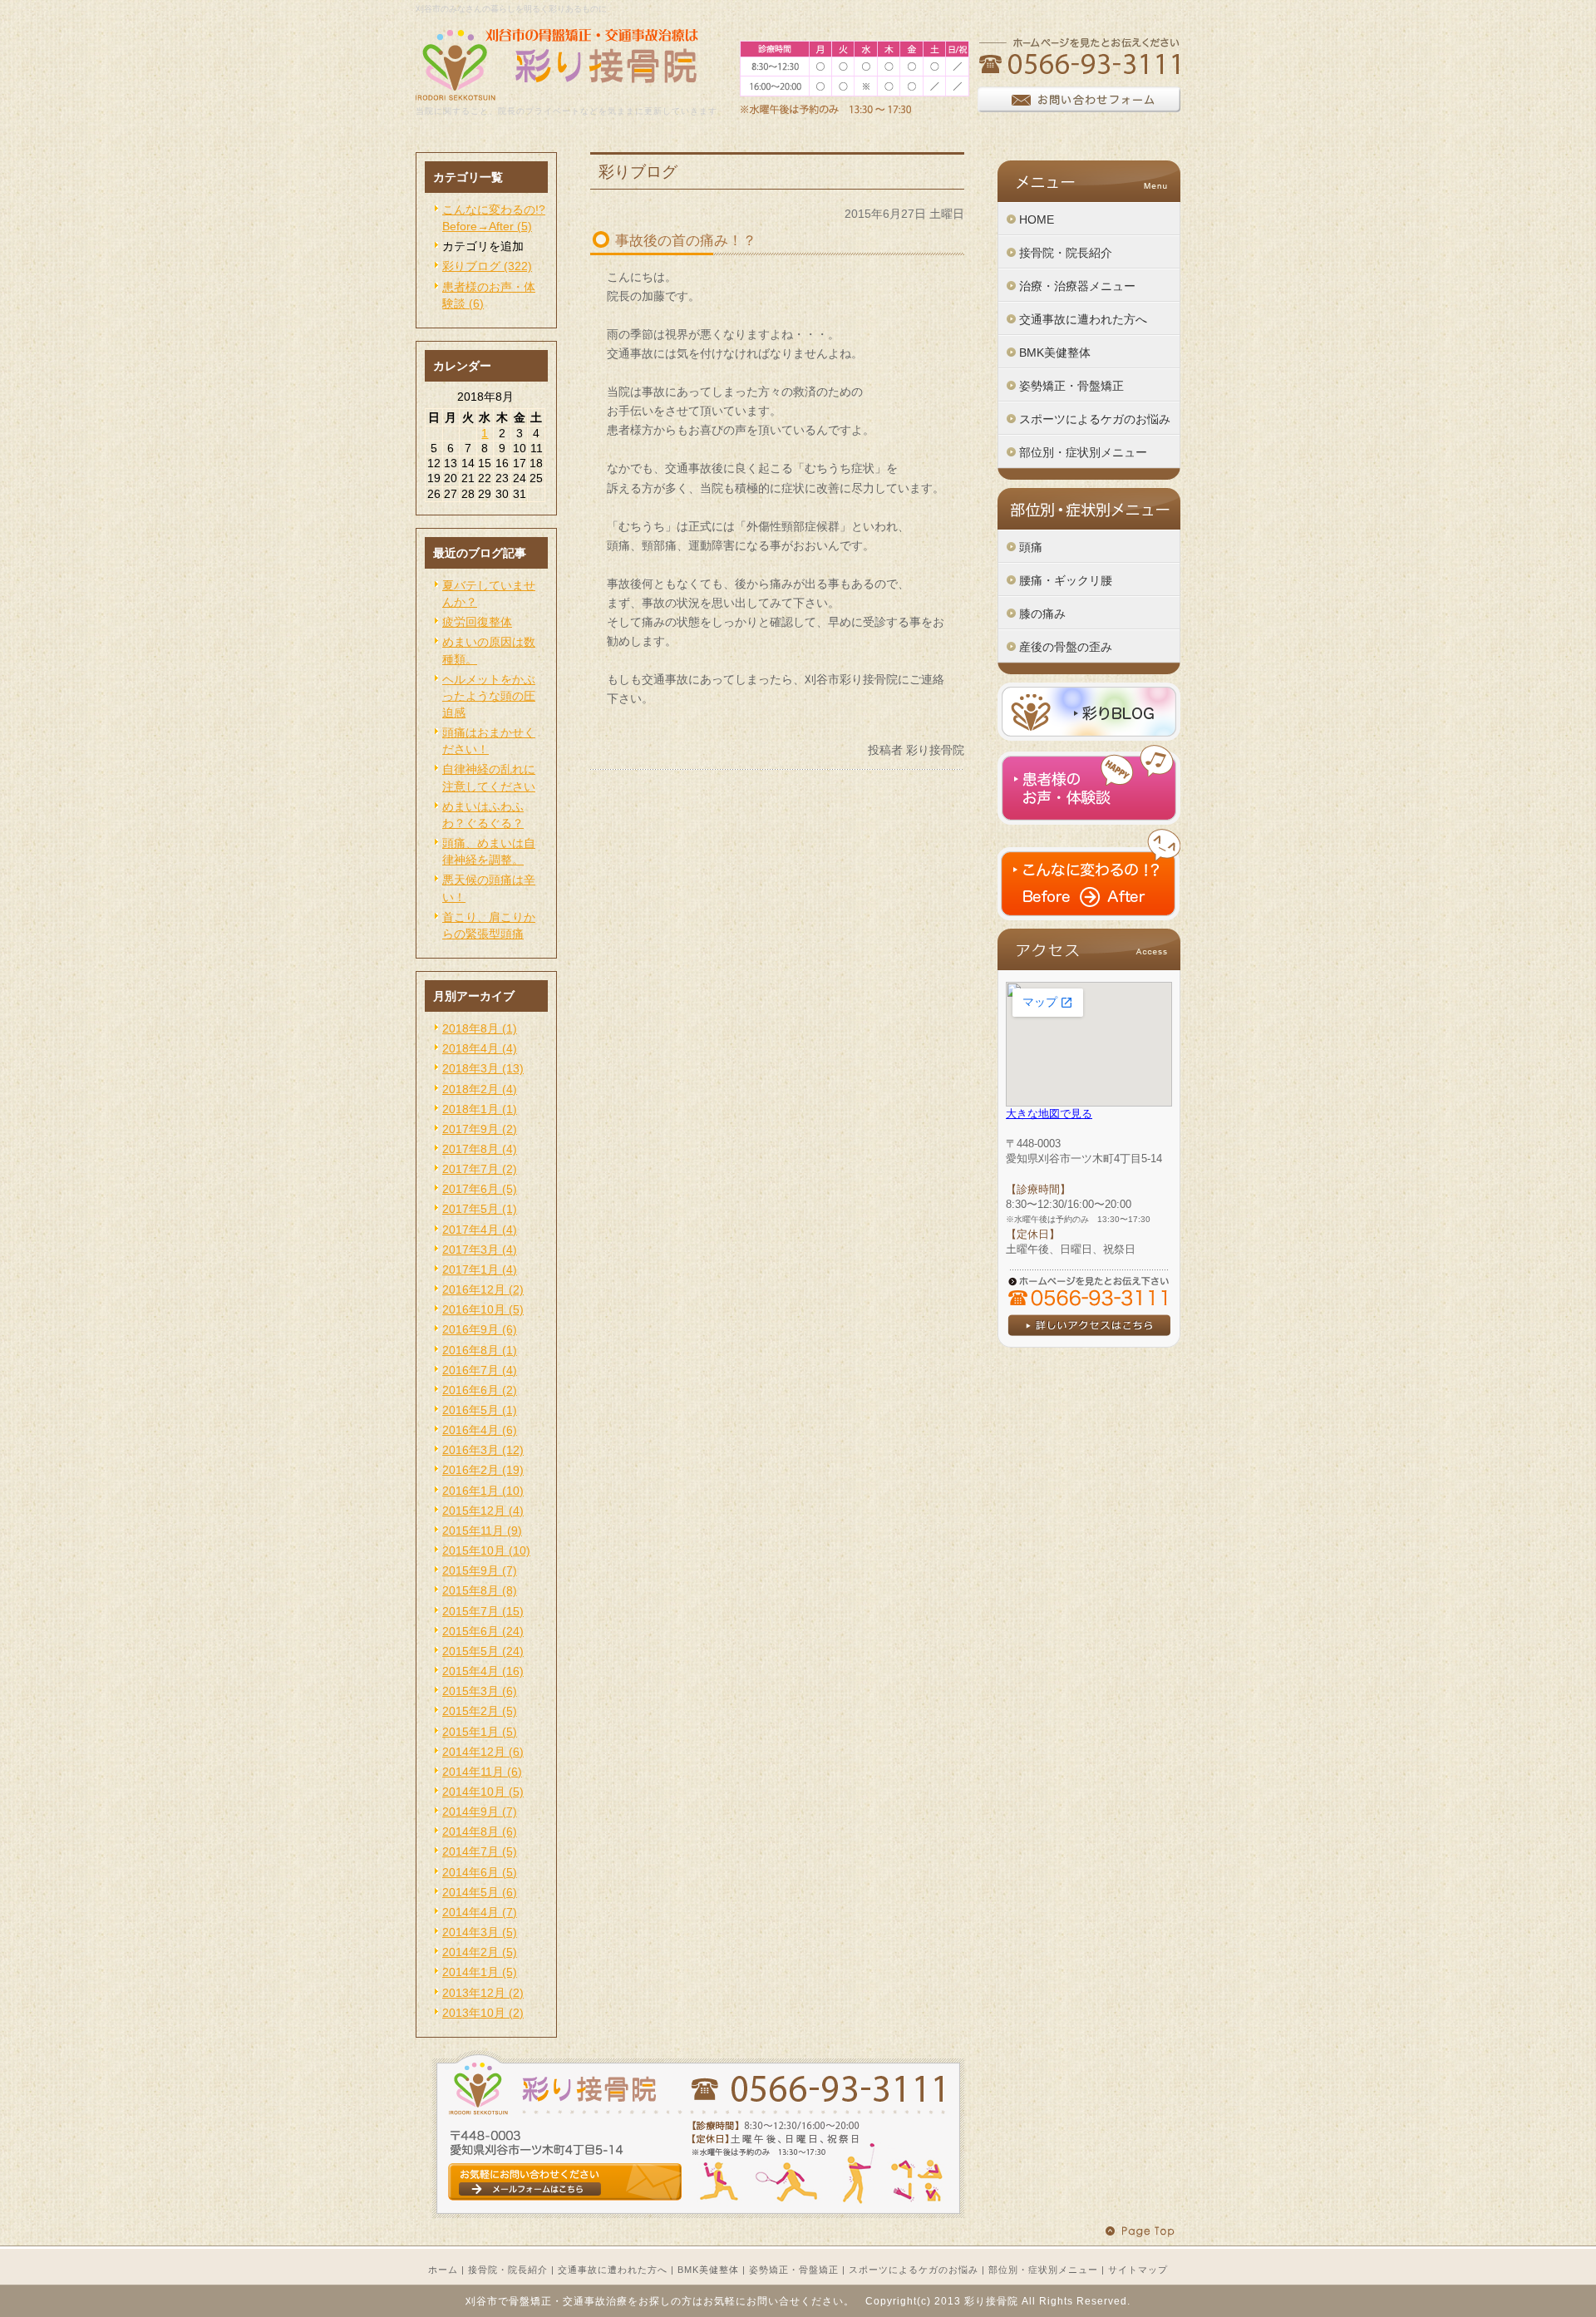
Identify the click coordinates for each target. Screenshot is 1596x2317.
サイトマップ (1138, 2270)
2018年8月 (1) (480, 1028)
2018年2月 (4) (480, 1089)
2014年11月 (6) (482, 1772)
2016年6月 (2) (480, 1390)
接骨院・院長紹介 (508, 2270)
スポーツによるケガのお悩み (914, 2270)
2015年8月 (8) (480, 1590)
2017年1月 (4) (480, 1269)
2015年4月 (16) (483, 1671)
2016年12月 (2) (483, 1289)
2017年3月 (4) (480, 1250)
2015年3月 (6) (480, 1691)
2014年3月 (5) (480, 1932)
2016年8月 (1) (480, 1350)
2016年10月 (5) (483, 1309)
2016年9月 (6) (480, 1329)
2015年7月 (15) (483, 1611)
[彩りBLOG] (1089, 737)
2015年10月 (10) (486, 1550)
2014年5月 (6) (480, 1892)
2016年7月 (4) (480, 1370)
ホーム (443, 2270)
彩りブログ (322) (487, 266)
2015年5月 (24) (483, 1651)
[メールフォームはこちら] (698, 2214)
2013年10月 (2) (483, 2013)
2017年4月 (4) (480, 1230)
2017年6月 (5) (480, 1189)
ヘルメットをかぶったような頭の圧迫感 (489, 696)
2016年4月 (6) (480, 1430)
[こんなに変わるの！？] (1089, 916)
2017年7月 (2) (480, 1169)
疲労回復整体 (477, 622)
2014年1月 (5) (480, 1972)
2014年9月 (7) (480, 1812)
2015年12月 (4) (483, 1511)
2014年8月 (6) (480, 1831)
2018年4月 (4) (480, 1048)
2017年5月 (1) (480, 1209)
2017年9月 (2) (480, 1129)
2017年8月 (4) (480, 1149)
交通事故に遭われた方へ (613, 2270)
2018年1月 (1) (480, 1109)
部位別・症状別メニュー (1043, 2270)
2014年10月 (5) (483, 1792)
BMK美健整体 (708, 2270)
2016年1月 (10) (483, 1491)
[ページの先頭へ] (1143, 2232)
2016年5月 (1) (480, 1410)
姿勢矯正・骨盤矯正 (794, 2270)
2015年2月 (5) (480, 1711)
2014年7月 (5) (480, 1851)
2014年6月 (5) (480, 1872)
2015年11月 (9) (482, 1531)
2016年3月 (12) (483, 1450)
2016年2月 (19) (483, 1470)
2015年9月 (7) (480, 1570)
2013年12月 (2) (483, 1993)
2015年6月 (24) (483, 1631)
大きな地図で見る (1049, 1114)
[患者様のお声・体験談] (1089, 821)
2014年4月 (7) (480, 1912)
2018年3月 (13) (483, 1068)
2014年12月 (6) (483, 1752)
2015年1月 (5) (480, 1732)
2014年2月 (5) (480, 1952)
